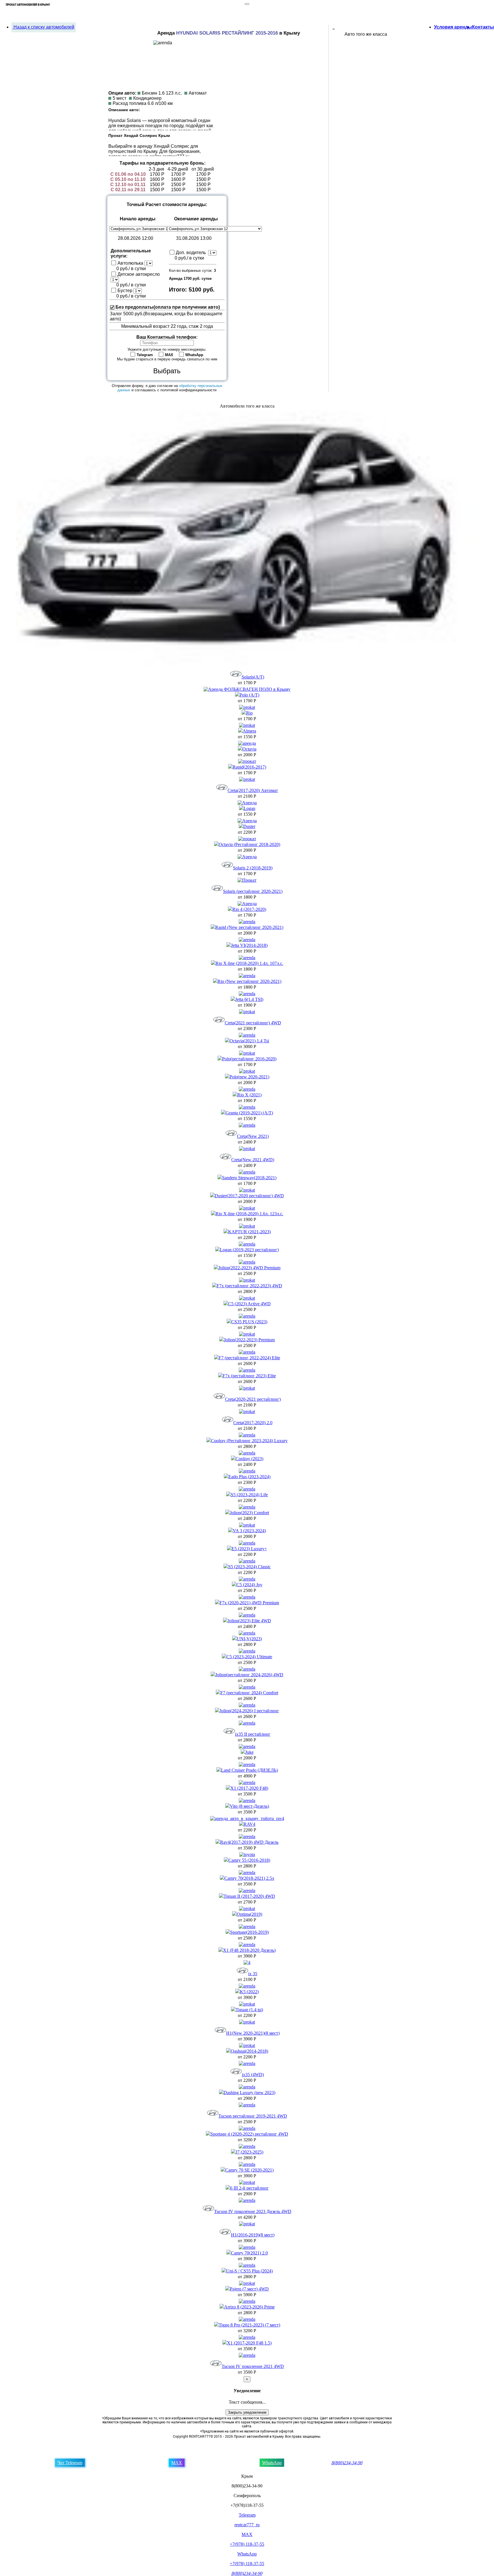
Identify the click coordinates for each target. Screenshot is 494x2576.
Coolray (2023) (249, 1459)
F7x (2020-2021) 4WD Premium (249, 1603)
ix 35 (253, 1974)
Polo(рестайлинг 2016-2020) (249, 1059)
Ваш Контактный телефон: (167, 337)
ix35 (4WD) (253, 2075)
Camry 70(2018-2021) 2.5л (249, 1878)
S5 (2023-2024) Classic (249, 1567)
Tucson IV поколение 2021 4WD (253, 2366)
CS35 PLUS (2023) (249, 1322)
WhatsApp (272, 2463)
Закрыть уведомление (247, 2412)
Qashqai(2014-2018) (249, 2051)
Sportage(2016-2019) (249, 1932)
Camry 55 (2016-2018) (249, 1860)
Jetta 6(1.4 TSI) (249, 999)
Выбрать (167, 371)
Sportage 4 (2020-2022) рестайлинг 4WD (249, 2134)
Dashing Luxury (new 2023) (249, 2093)
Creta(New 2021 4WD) (253, 1160)
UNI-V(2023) (249, 1639)
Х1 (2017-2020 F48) (249, 1788)
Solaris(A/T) (253, 677)
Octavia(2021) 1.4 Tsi (249, 1041)
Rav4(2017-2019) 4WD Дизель (249, 1842)
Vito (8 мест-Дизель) (249, 1806)
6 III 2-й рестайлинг (249, 2188)
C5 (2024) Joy (249, 1585)
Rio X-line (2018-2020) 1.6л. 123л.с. (249, 1214)
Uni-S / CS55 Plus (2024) (249, 2271)
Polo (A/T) (249, 695)
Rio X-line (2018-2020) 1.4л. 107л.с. (249, 963)
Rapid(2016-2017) (249, 767)
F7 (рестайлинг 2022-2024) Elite (249, 1358)
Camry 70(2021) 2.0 (249, 2253)
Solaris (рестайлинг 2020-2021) (253, 891)
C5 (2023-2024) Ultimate (249, 1657)
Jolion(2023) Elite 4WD (249, 1621)
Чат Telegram (70, 2463)
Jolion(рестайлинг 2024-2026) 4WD (249, 1675)
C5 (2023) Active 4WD (249, 1304)
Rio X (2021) (249, 1095)
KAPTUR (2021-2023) (249, 1232)
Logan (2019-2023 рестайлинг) (249, 1250)
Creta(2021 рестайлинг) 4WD (253, 1023)
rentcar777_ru (247, 2525)
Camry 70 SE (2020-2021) (249, 2170)
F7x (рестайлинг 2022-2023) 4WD (249, 1286)
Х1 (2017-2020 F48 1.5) (249, 2343)
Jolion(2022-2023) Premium (249, 1340)
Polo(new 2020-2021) (249, 1077)
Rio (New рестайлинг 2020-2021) (249, 981)
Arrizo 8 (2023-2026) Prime (249, 2307)
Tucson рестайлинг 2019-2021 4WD (253, 2116)
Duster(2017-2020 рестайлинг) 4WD (249, 1196)
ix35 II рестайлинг (253, 1734)
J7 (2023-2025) (249, 2152)
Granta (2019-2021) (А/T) (249, 1113)
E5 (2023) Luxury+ (249, 1549)
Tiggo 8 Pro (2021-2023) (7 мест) (249, 2325)
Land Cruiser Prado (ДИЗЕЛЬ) (249, 1770)
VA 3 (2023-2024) (249, 1531)
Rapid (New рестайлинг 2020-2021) (249, 927)
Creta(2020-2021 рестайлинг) (253, 1399)
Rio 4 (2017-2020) (249, 909)
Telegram (247, 2515)
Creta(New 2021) (253, 1136)
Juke (249, 1752)
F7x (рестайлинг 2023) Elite (249, 1376)
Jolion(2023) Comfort (249, 1513)
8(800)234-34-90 (347, 2463)
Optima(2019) (249, 1914)
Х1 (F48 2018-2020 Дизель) (249, 1950)
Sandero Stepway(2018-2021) (249, 1178)
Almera (249, 731)
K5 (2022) (249, 1992)
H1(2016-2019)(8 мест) (253, 2235)
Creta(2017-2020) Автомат (253, 790)
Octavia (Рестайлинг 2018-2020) (249, 844)
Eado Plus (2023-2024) (249, 1477)
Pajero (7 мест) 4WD (249, 2289)
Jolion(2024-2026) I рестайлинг (249, 1711)
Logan (249, 808)
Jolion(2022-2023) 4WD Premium (249, 1268)
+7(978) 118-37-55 (247, 2544)
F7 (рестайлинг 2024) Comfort (249, 1693)
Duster (249, 826)
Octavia (249, 749)
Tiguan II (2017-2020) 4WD (249, 1896)
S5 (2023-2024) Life (249, 1495)
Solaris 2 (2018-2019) (253, 868)
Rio (249, 713)
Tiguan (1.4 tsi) (249, 2010)
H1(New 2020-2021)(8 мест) (253, 2033)
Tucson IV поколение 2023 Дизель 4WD (253, 2211)
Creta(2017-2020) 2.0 (253, 1423)
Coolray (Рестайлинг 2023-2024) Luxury (249, 1441)
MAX (177, 2463)
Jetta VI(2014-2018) (249, 945)
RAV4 (249, 1824)
